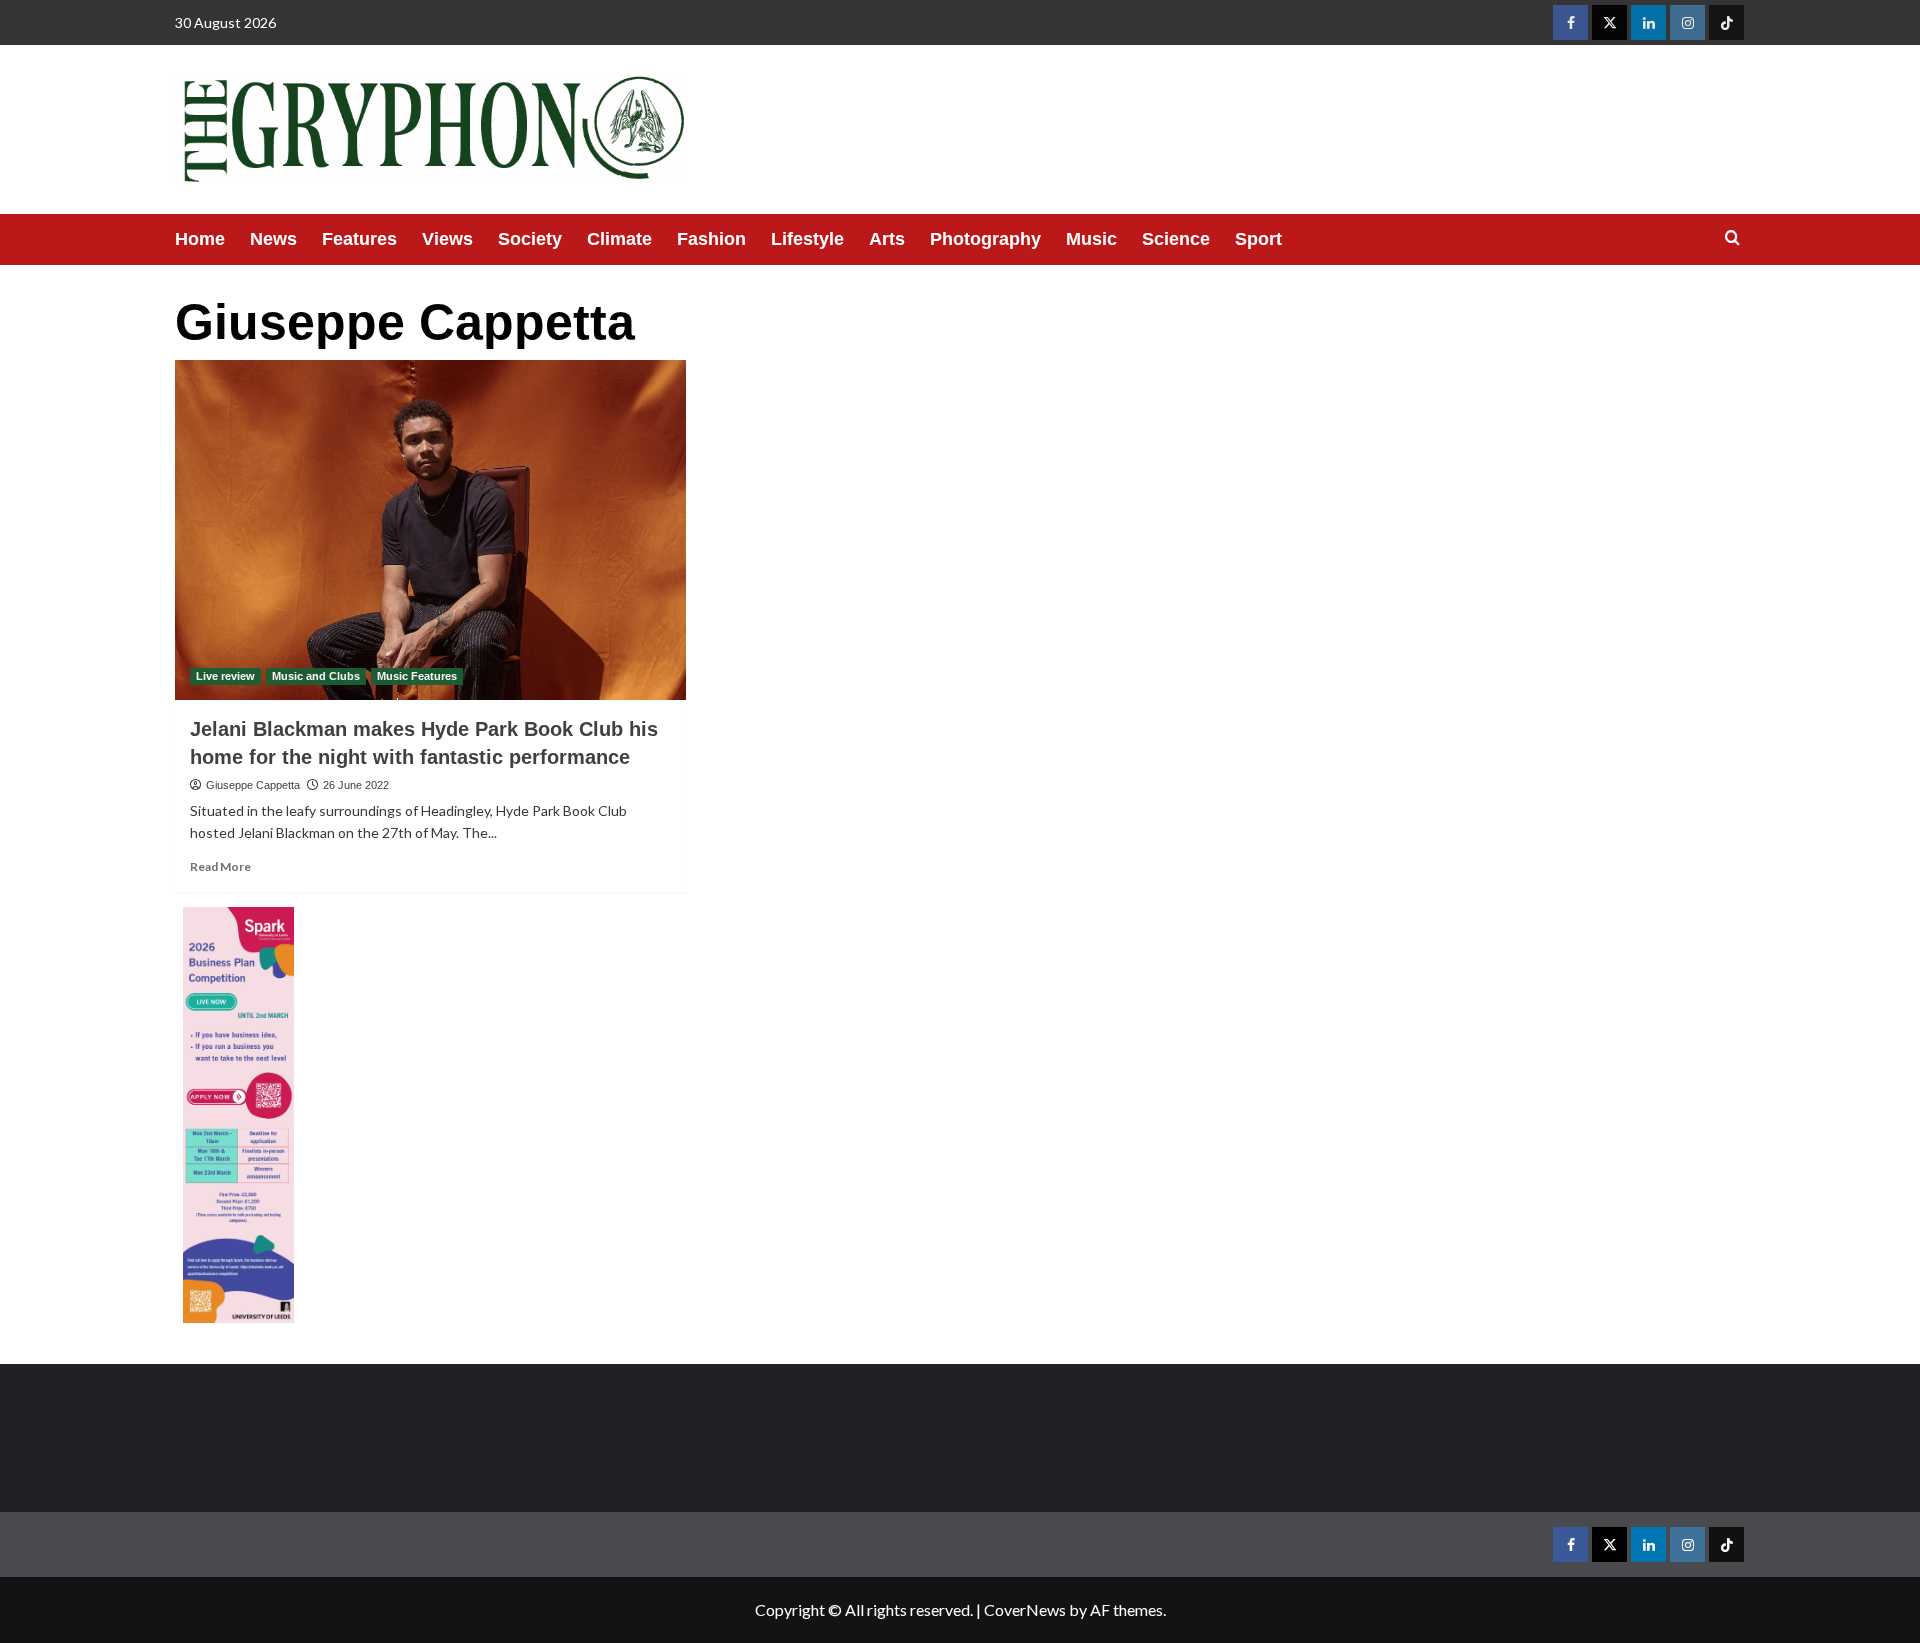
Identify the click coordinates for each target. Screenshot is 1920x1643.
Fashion (711, 239)
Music (1091, 239)
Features (359, 239)
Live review (225, 676)
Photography (985, 239)
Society (530, 239)
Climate (619, 239)
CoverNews (1025, 1609)
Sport (1258, 239)
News (273, 239)
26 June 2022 (356, 785)
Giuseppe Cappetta (253, 785)
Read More (220, 866)
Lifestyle (807, 239)
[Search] (1732, 238)
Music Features (417, 676)
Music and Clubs (316, 676)
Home (200, 239)
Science (1176, 239)
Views (447, 239)
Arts (887, 239)
